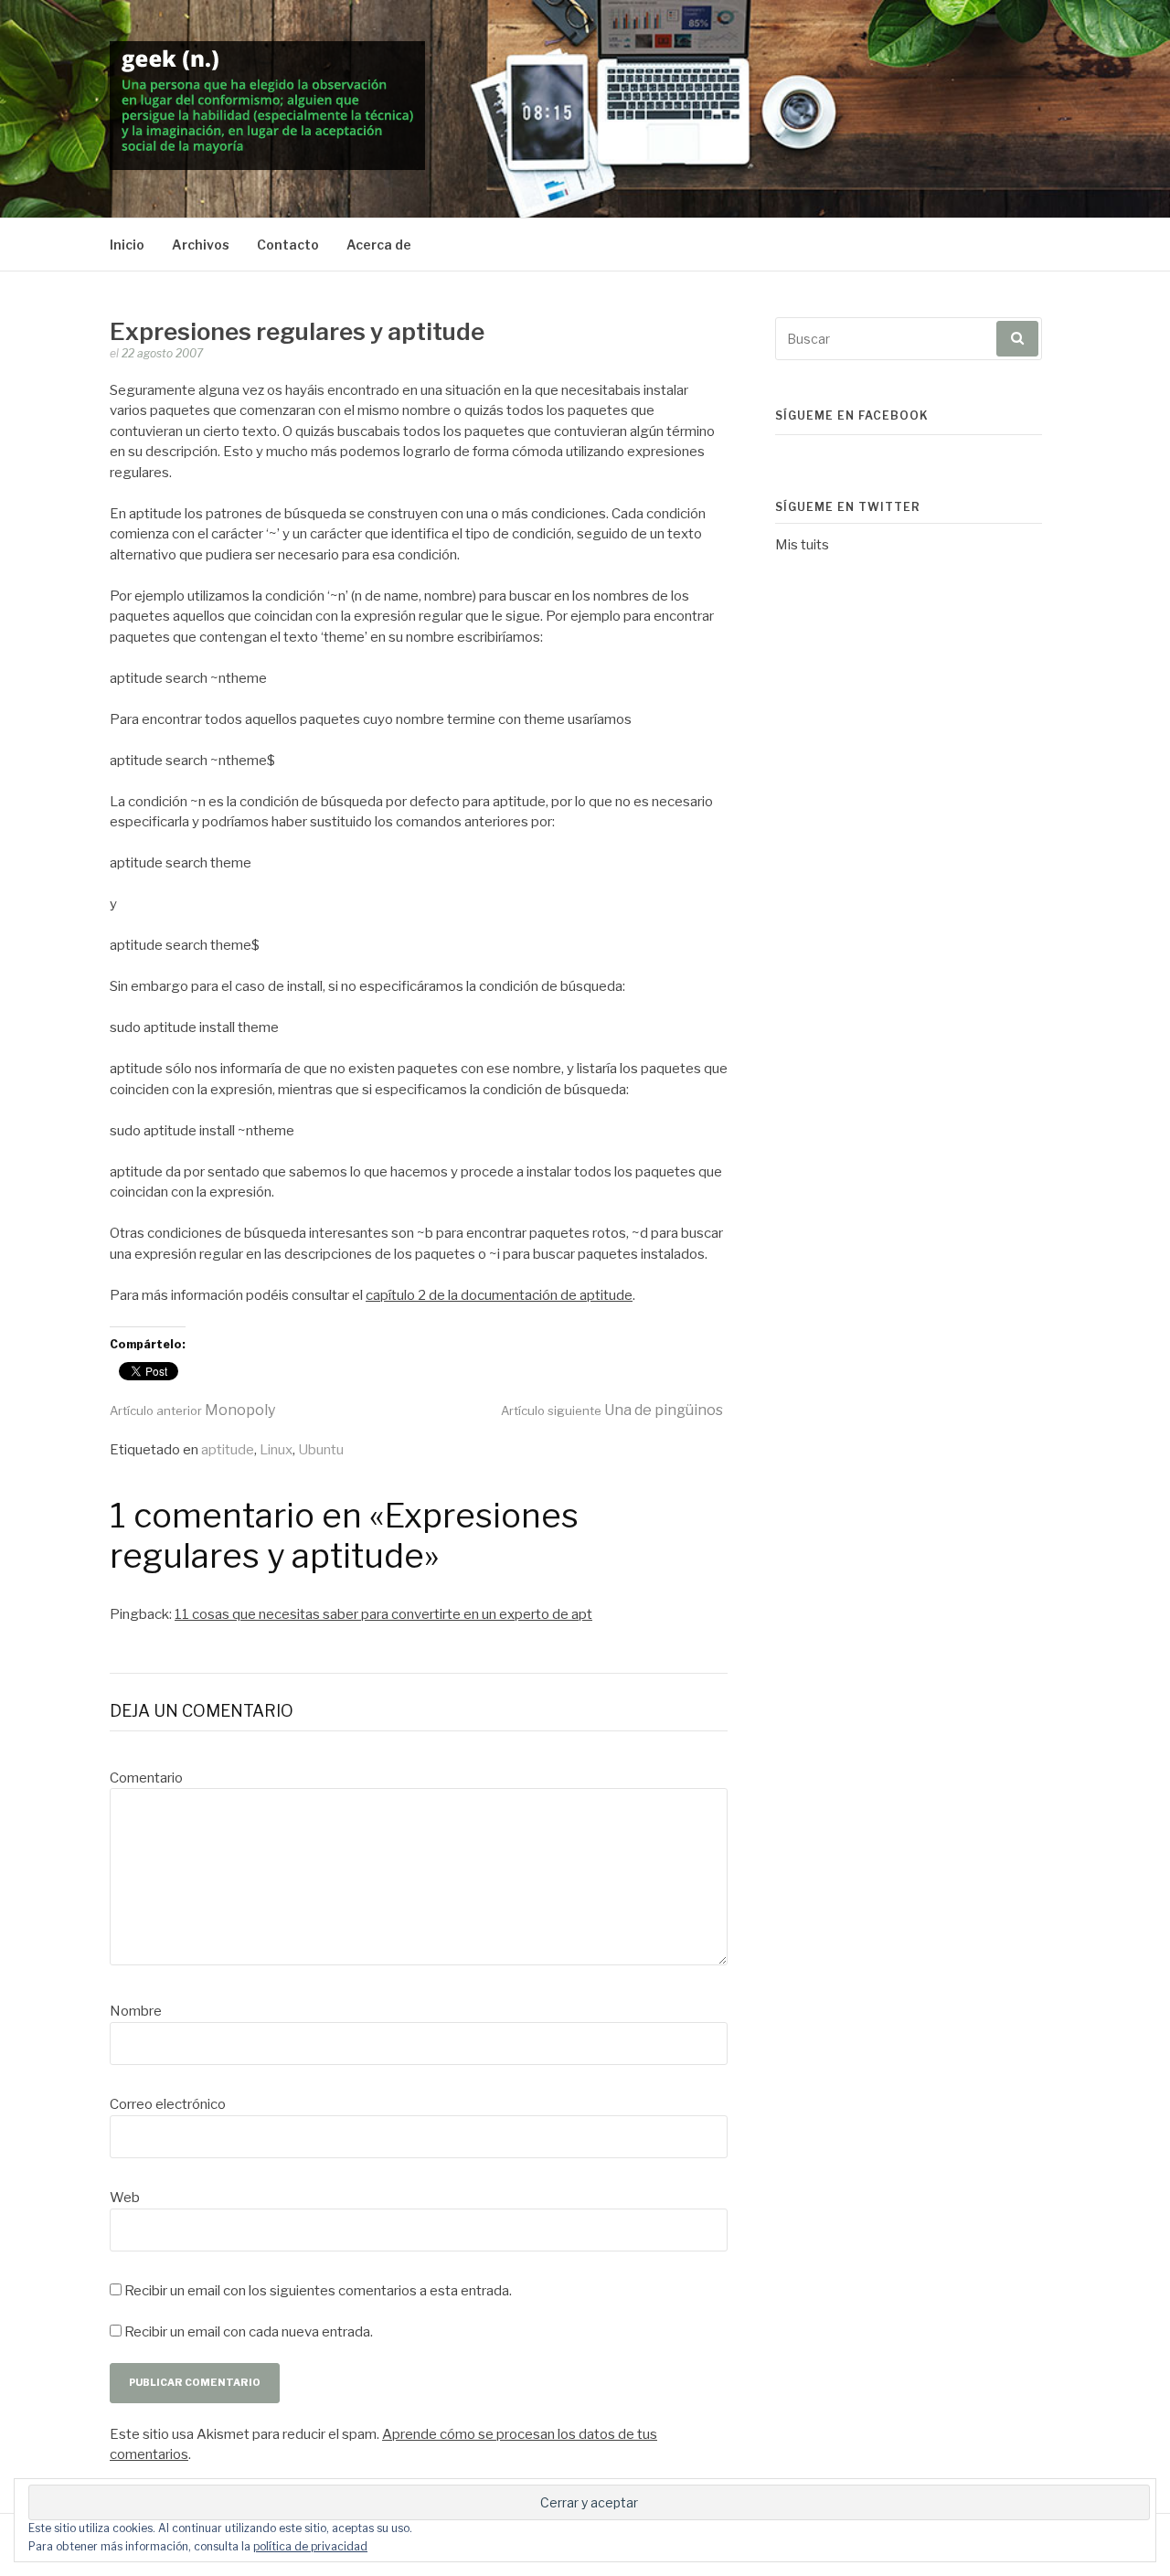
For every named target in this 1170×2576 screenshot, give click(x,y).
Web (125, 2198)
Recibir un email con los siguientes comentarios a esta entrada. (318, 2291)
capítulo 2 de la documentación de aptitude (499, 1295)
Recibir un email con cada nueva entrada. (249, 2332)
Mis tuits (802, 545)
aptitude (228, 1450)
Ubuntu (321, 1450)
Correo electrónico (168, 2104)
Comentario (146, 1778)
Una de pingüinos (612, 1410)
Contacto (288, 245)
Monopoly (192, 1410)
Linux (276, 1450)
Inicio (127, 245)
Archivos (201, 245)
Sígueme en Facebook (852, 415)
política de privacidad (310, 2546)
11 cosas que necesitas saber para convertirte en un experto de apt (383, 1614)
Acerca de (379, 245)
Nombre (136, 2011)
